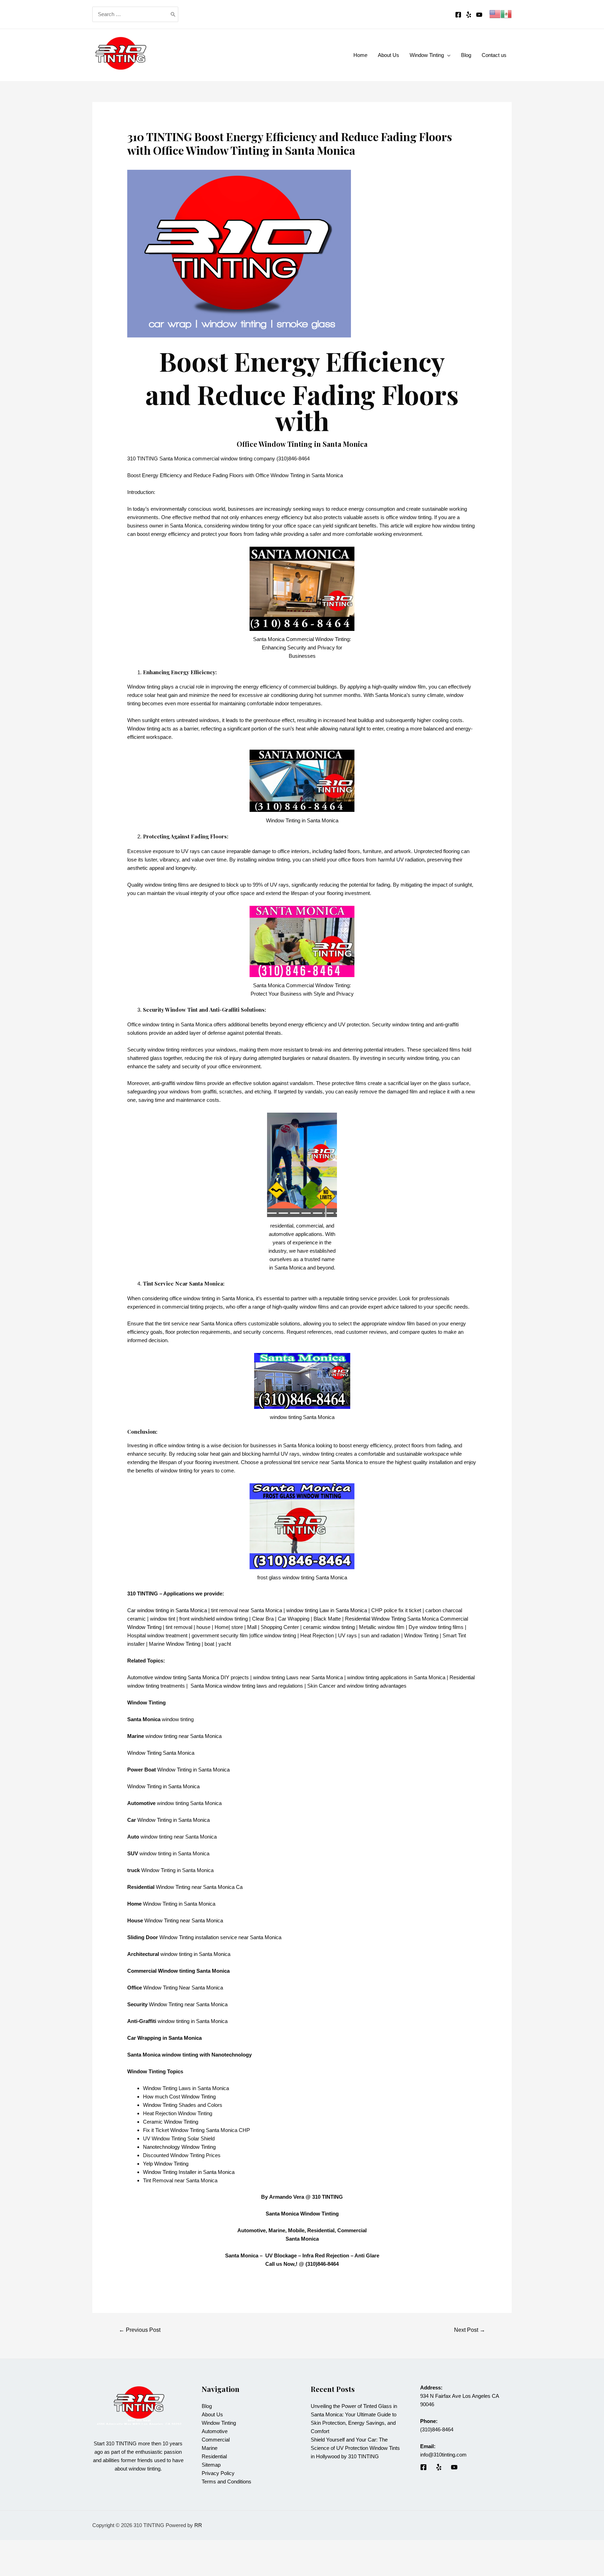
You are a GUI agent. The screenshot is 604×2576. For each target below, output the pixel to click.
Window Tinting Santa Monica (161, 1753)
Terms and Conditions (226, 2482)
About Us (212, 2414)
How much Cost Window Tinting (179, 2097)
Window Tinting (183, 1644)
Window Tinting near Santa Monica (184, 1920)
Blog (207, 2406)
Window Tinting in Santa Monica (193, 1770)
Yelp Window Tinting (166, 2164)
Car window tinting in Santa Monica (167, 1610)
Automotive (215, 2431)
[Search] (173, 14)
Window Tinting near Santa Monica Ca (199, 1887)
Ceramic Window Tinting (171, 2122)
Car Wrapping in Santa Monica (164, 2038)
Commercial (216, 2440)
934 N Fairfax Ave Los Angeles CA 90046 (459, 2396)
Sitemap (211, 2465)
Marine (210, 2448)
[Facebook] (458, 15)
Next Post (470, 2330)
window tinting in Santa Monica (195, 1954)
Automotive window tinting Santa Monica (173, 1677)
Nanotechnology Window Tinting (179, 2147)
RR (198, 2525)
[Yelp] (469, 15)
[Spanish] (506, 13)
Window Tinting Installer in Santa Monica (189, 2172)
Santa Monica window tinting (223, 1686)
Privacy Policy (218, 2473)
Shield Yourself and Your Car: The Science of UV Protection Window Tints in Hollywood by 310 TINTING (355, 2448)
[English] (495, 13)
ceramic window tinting (329, 1627)
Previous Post (140, 2330)
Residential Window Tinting (375, 1619)
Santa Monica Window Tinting (302, 2214)
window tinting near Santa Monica (184, 1736)
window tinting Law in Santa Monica (327, 1610)
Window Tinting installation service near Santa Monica (220, 1937)
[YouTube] (479, 15)
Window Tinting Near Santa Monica (183, 1988)
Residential (214, 2456)
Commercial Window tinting (161, 1971)
